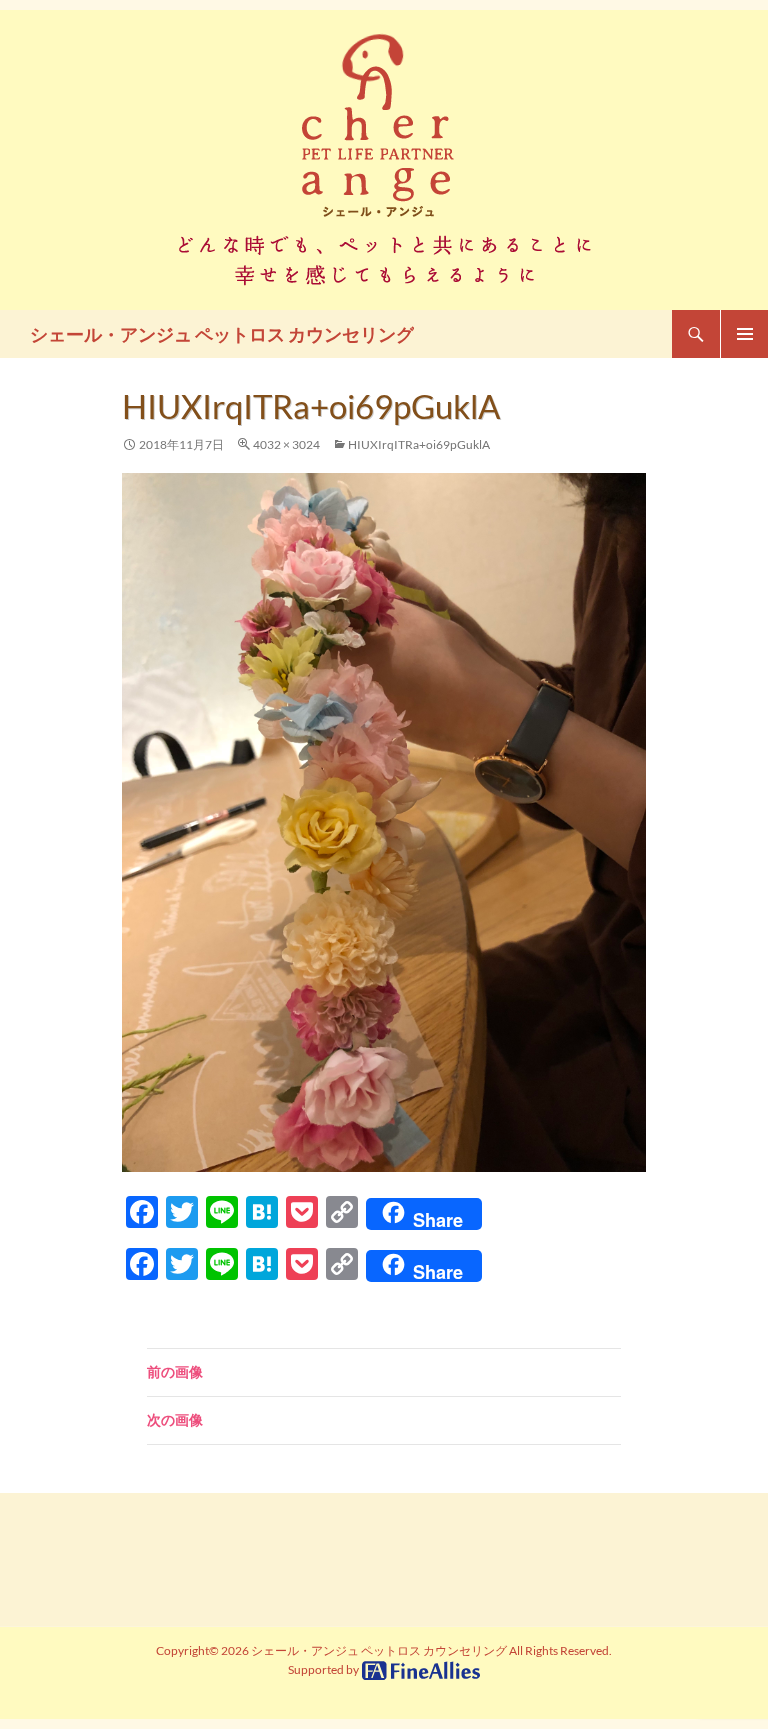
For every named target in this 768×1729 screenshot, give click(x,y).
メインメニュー (744, 334)
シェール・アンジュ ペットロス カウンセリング (222, 334)
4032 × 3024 (286, 444)
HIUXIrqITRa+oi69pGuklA (419, 444)
